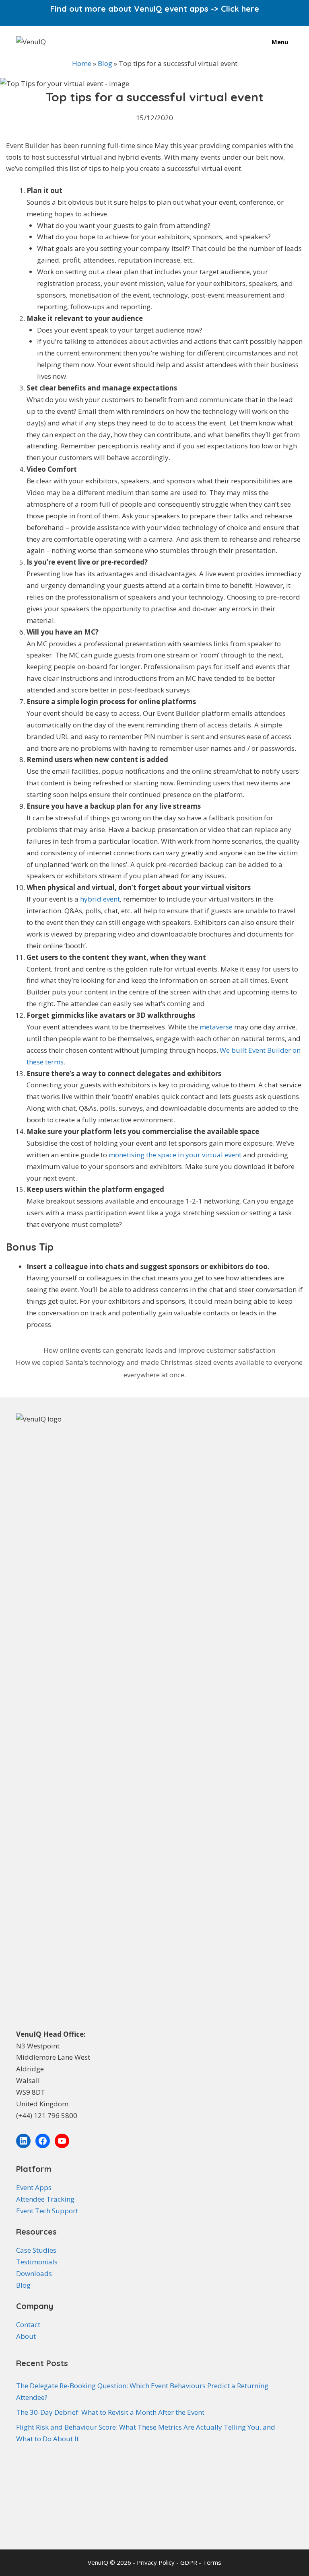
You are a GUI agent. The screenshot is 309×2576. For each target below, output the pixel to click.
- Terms (210, 2562)
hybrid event (100, 899)
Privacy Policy (157, 2562)
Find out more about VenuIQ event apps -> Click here (155, 9)
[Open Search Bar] (247, 42)
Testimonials (37, 2262)
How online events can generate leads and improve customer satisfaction (159, 1350)
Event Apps (34, 2187)
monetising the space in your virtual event (175, 1155)
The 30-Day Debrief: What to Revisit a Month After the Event (110, 2412)
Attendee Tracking (45, 2199)
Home (82, 63)
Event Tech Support (47, 2211)
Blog (105, 63)
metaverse (216, 1027)
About (26, 2336)
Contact (28, 2324)
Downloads (34, 2273)
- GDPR (187, 2562)
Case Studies (36, 2250)
